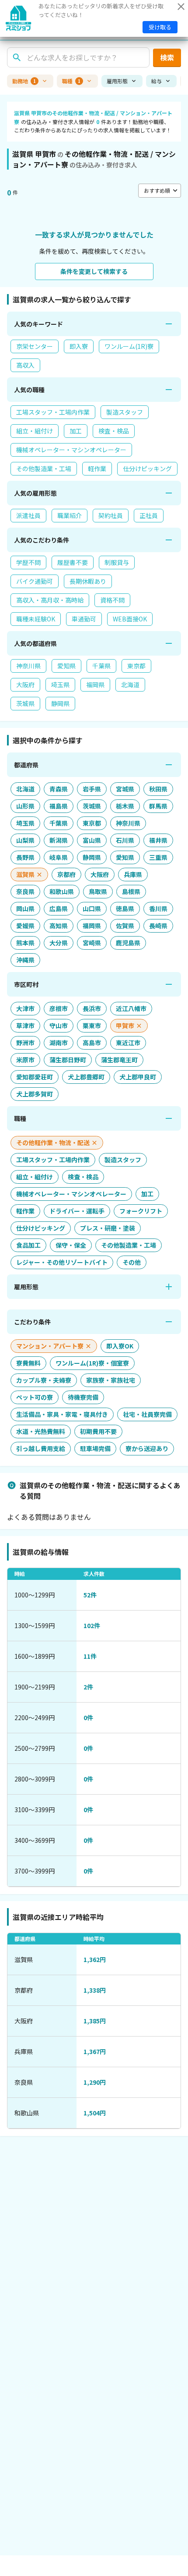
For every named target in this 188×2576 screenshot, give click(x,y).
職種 (71, 81)
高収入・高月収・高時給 (50, 600)
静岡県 (60, 703)
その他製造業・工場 (44, 468)
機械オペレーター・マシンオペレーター (71, 450)
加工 (76, 431)
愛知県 (66, 666)
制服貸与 (117, 562)
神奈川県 (28, 666)
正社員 (149, 515)
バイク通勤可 (35, 581)
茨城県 (25, 703)
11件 (90, 1656)
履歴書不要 (73, 562)
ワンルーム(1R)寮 (129, 346)
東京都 (136, 666)
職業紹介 (70, 515)
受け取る (160, 27)
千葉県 (101, 666)
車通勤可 (84, 619)
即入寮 (79, 346)
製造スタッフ (125, 412)
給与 (157, 81)
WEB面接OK (130, 619)
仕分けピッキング (147, 468)
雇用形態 (117, 81)
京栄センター (35, 346)
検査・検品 (114, 431)
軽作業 (97, 468)
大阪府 (25, 685)
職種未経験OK (36, 619)
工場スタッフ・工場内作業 (53, 412)
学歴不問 (28, 562)
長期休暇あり (88, 581)
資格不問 (112, 600)
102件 (92, 1625)
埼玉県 (60, 685)
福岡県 (95, 685)
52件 (90, 1595)
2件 (88, 1687)
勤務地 (24, 81)
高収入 (25, 365)
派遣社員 (28, 515)
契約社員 (111, 515)
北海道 (130, 685)
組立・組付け (35, 431)
